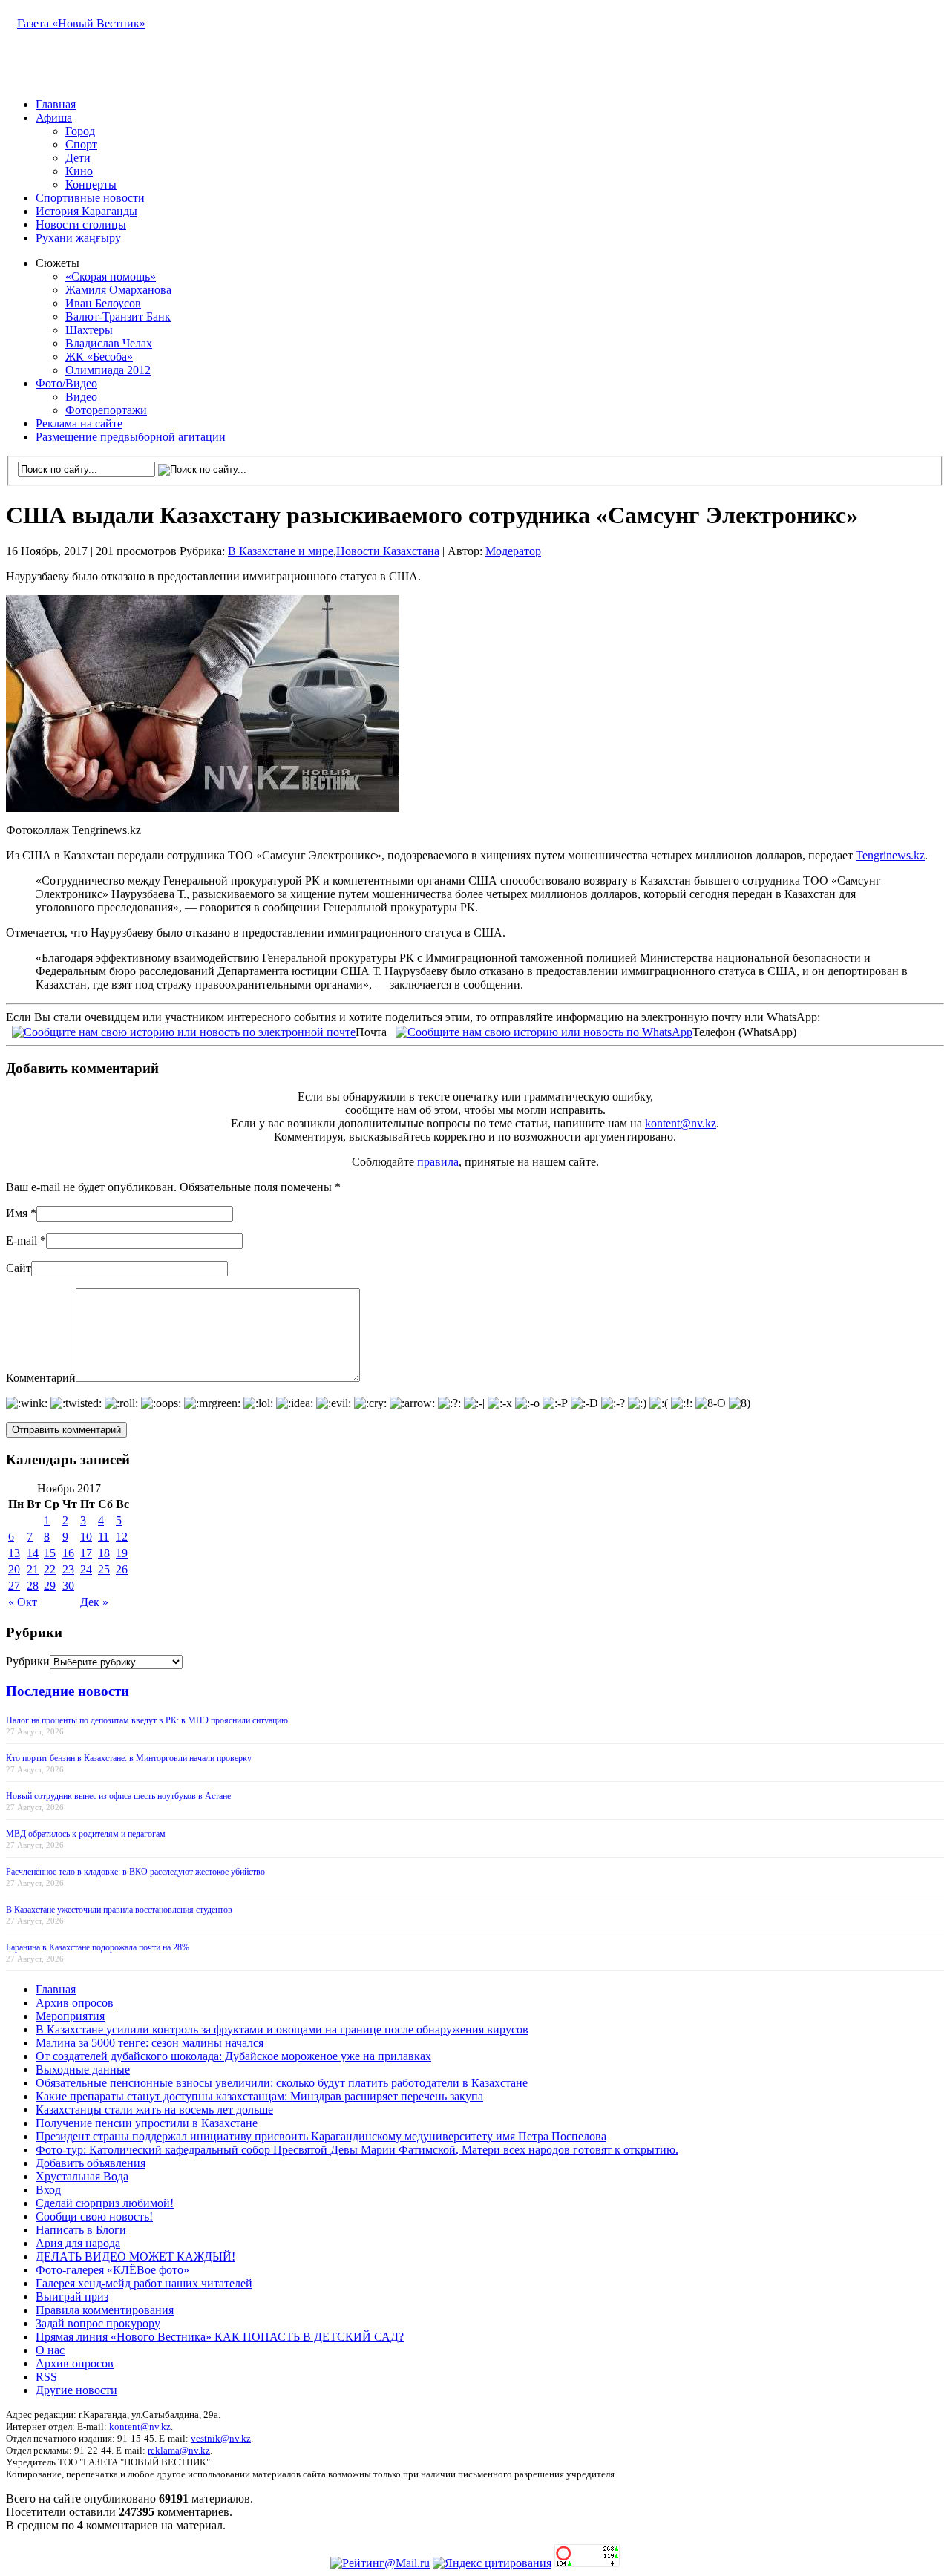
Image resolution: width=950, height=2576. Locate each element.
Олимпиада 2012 (108, 370)
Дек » (94, 1602)
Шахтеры (89, 330)
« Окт (23, 1602)
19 (122, 1553)
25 (104, 1569)
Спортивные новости (90, 198)
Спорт (81, 144)
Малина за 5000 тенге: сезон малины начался (150, 2043)
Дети (78, 158)
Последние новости (68, 1691)
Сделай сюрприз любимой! (105, 2203)
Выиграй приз (72, 2297)
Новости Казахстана (388, 551)
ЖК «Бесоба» (99, 357)
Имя (17, 1213)
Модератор (513, 551)
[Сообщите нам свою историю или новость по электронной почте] (184, 1030)
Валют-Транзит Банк (118, 317)
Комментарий (41, 1378)
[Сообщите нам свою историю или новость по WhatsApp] (544, 1030)
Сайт (19, 1268)
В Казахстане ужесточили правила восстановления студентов (119, 1910)
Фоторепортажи (106, 410)
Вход (48, 2190)
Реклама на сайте (79, 423)
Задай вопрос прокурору (98, 2323)
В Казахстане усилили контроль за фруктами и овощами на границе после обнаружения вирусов (282, 2029)
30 (68, 1586)
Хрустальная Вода (82, 2176)
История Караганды (86, 211)
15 (50, 1553)
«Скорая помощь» (111, 276)
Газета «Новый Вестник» (81, 23)
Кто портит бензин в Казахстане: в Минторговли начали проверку (129, 1758)
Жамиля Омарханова (118, 290)
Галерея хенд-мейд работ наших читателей (144, 2283)
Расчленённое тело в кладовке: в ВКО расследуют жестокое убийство (135, 1872)
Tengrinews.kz (890, 855)
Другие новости (76, 2390)
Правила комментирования (105, 2310)
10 (86, 1537)
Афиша (54, 118)
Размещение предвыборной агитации (131, 437)
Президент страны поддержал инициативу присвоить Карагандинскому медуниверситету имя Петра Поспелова (321, 2136)
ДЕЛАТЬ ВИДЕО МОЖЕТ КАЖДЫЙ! (135, 2257)
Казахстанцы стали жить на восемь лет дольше (154, 2110)
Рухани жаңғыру (78, 238)
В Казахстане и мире (281, 551)
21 (33, 1569)
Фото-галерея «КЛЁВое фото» (112, 2270)
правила (438, 1162)
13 (14, 1553)
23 (68, 1569)
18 (104, 1553)
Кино (79, 171)
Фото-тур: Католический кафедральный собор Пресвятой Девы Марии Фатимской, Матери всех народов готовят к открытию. (357, 2150)
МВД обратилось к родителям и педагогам (86, 1834)
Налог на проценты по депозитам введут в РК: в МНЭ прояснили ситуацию (147, 1720)
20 (14, 1569)
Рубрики (28, 1661)
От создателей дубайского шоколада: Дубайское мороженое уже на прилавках (233, 2056)
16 (68, 1553)
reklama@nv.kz (179, 2450)
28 (33, 1586)
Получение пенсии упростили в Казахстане (147, 2123)
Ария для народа (78, 2243)
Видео (81, 397)
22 (50, 1569)
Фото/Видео (66, 383)
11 (104, 1537)
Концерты (91, 184)
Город (80, 131)
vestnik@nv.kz (221, 2438)
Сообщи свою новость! (94, 2216)
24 (86, 1569)
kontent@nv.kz (681, 1123)
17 (86, 1553)
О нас (50, 2350)
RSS (46, 2377)
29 (50, 1586)
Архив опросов (75, 2003)
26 (122, 1569)
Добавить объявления (91, 2163)
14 (33, 1553)
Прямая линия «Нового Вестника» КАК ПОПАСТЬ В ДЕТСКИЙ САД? (220, 2337)
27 (14, 1586)
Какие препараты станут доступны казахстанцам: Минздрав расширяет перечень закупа (259, 2096)
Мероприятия (70, 2016)
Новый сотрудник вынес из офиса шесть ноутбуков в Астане (118, 1796)
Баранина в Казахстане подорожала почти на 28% (98, 1947)
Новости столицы (81, 225)
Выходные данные (83, 2069)
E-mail (22, 1241)
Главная (56, 104)
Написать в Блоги (81, 2230)
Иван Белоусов (103, 303)
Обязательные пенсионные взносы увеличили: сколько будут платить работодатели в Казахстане (282, 2083)
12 (122, 1537)
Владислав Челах (109, 343)
